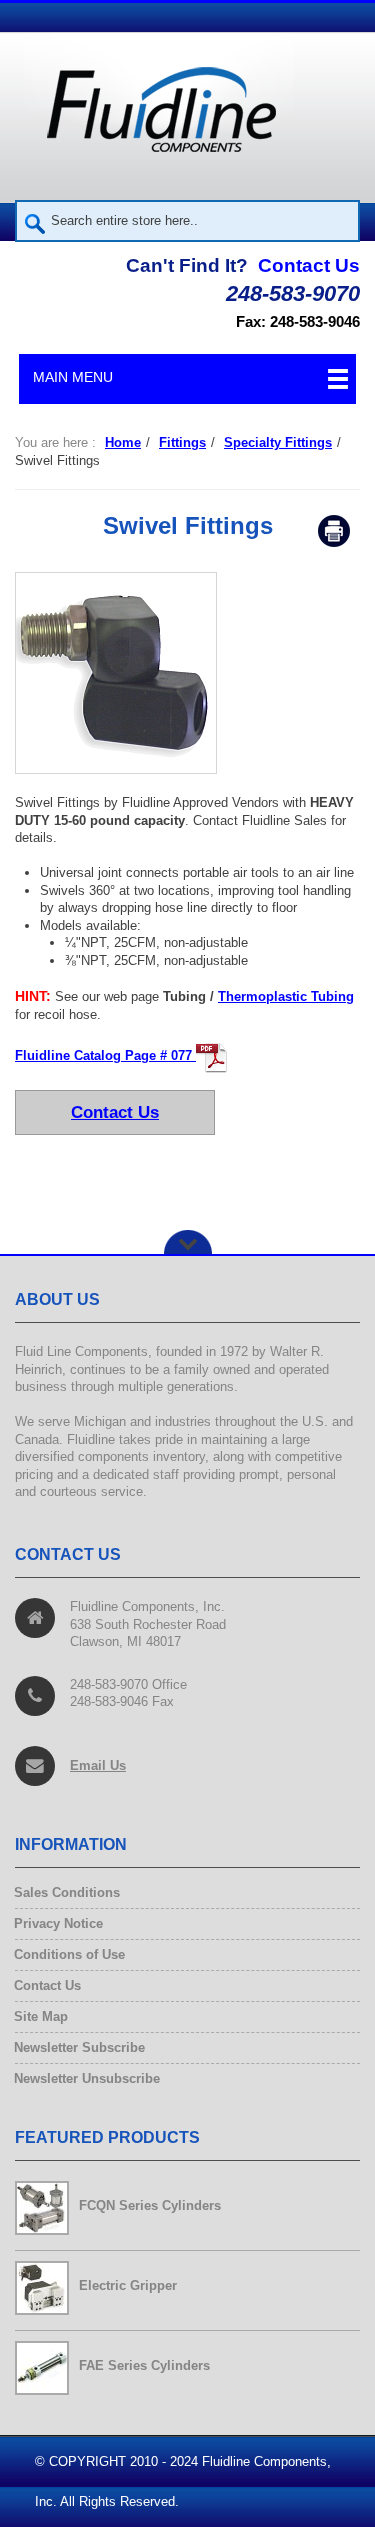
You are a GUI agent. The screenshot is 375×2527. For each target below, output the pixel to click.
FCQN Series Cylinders (150, 2205)
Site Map (41, 2016)
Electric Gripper (128, 2285)
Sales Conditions (67, 1892)
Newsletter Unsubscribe (87, 2078)
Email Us (98, 1765)
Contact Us (309, 265)
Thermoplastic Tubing (286, 996)
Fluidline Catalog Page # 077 (105, 1055)
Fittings (182, 442)
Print (334, 531)
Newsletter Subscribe (80, 2047)
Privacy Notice (59, 1923)
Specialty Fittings (278, 442)
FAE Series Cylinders (144, 2365)
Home (123, 442)
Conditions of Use (70, 1954)
